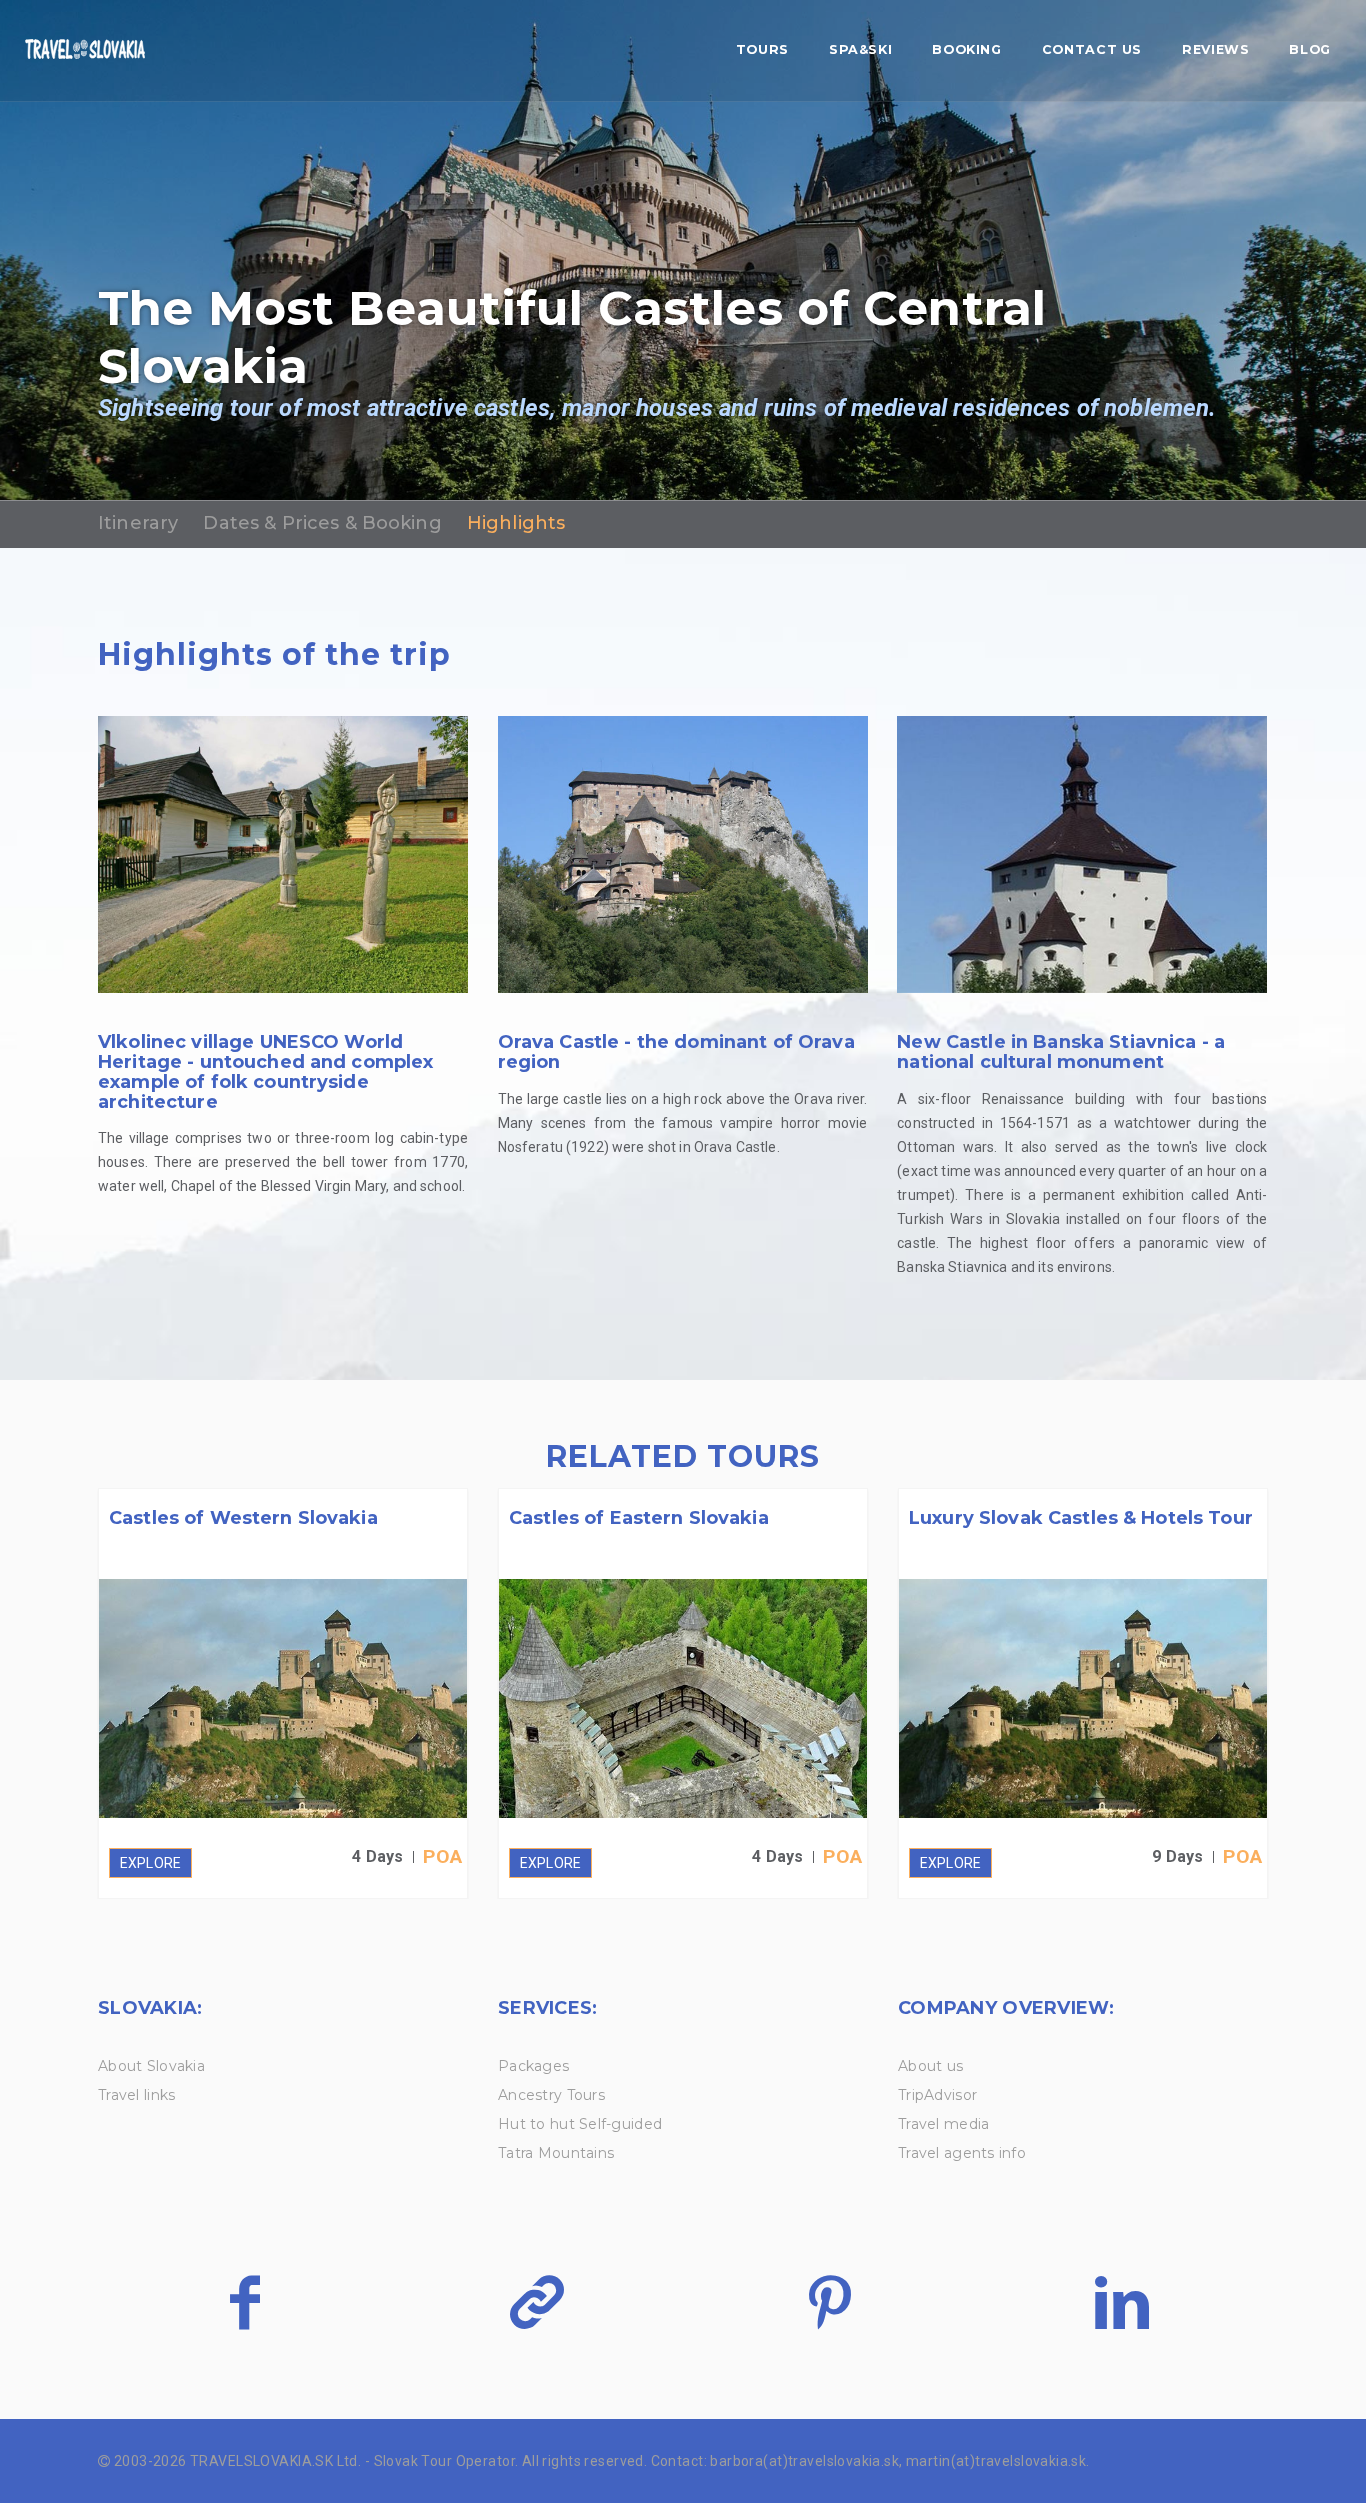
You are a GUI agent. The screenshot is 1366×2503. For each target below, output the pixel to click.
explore (150, 1863)
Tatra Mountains (556, 2153)
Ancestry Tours (551, 2095)
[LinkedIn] (1121, 2302)
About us (930, 2066)
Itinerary (138, 523)
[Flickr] (536, 2302)
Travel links (136, 2095)
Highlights (516, 523)
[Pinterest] (829, 2302)
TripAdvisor (937, 2095)
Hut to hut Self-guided (580, 2124)
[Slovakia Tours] (85, 51)
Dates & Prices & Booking (322, 523)
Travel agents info (962, 2153)
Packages (533, 2066)
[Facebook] (244, 2302)
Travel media (943, 2124)
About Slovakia (151, 2066)
